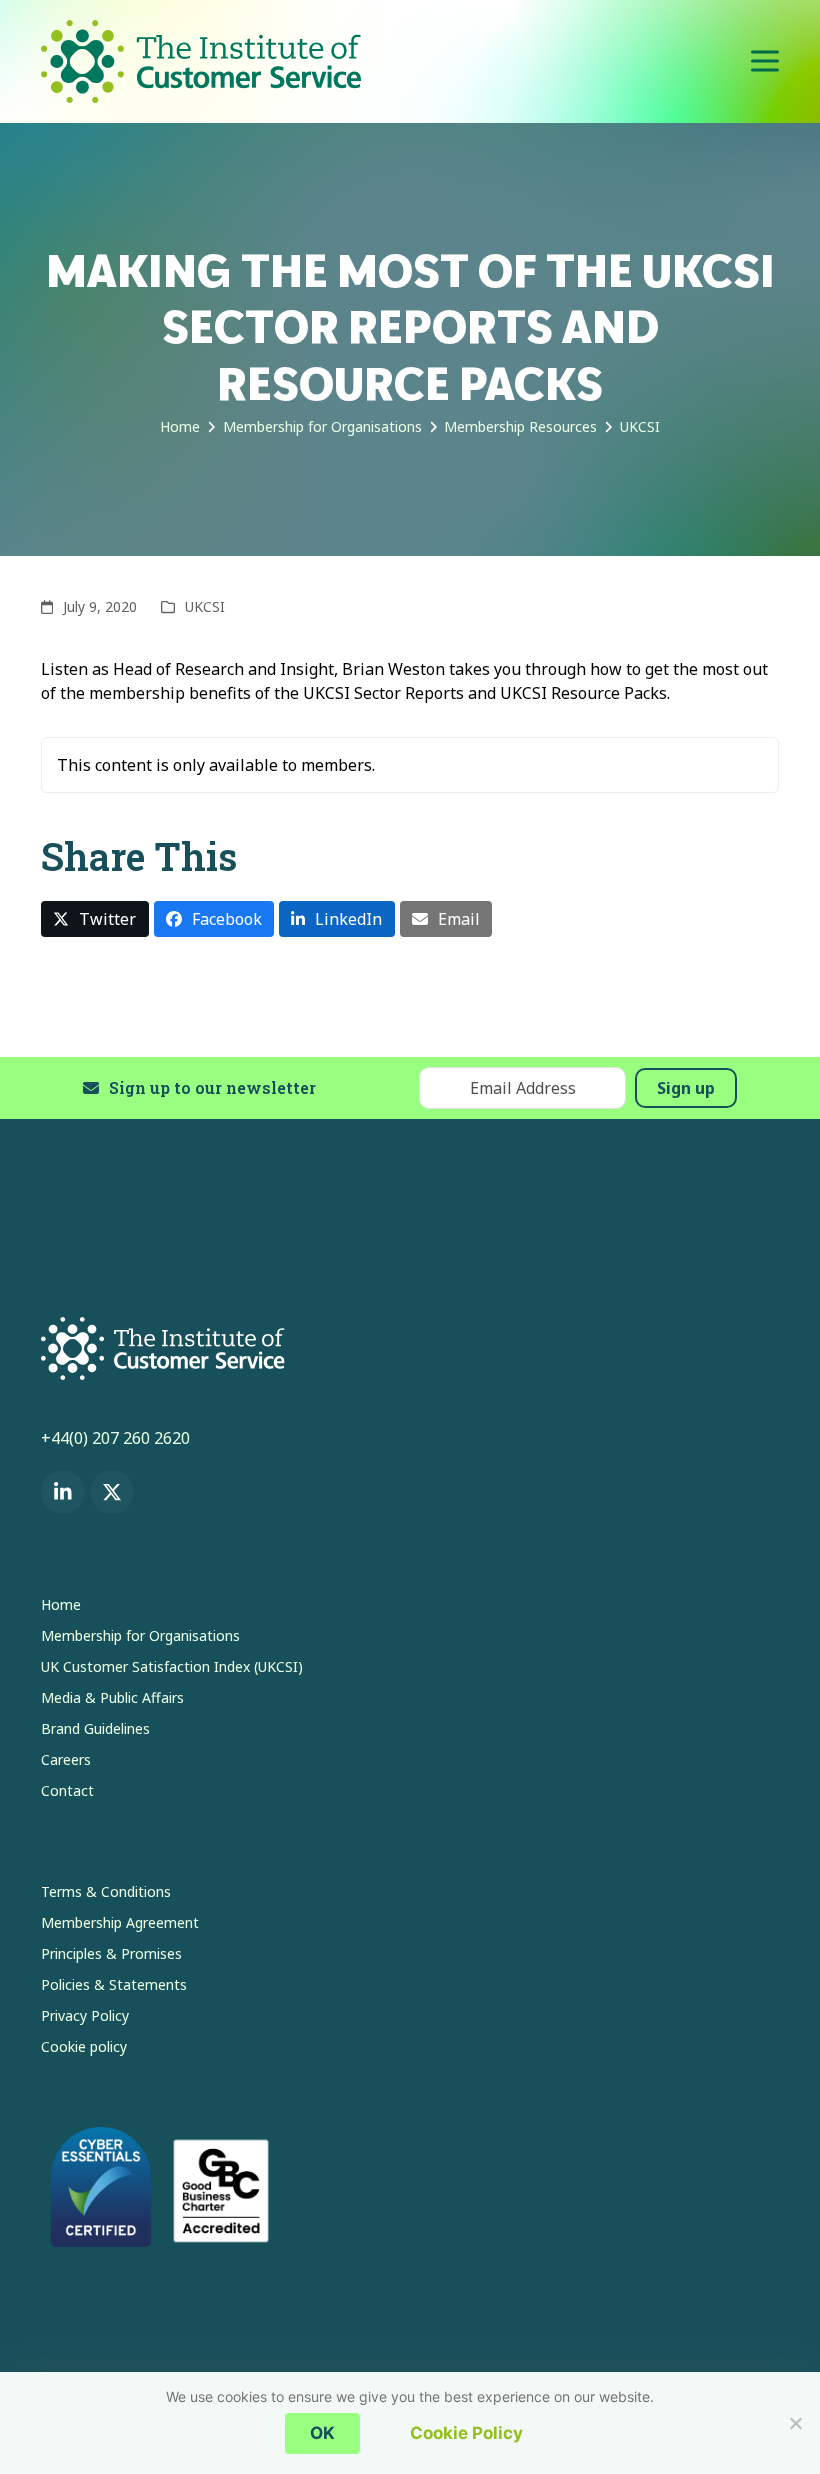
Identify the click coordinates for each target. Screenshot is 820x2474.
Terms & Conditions (106, 1891)
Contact (67, 1790)
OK (322, 2433)
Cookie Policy (466, 2433)
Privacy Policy (85, 2015)
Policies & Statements (114, 1984)
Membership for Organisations (140, 1635)
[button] (765, 61)
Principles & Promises (111, 1953)
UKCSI (205, 606)
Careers (66, 1759)
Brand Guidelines (95, 1728)
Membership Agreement (120, 1922)
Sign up (686, 1088)
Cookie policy (84, 2046)
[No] (795, 2423)
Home (61, 1604)
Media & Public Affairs (112, 1697)
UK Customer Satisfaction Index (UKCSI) (172, 1666)
